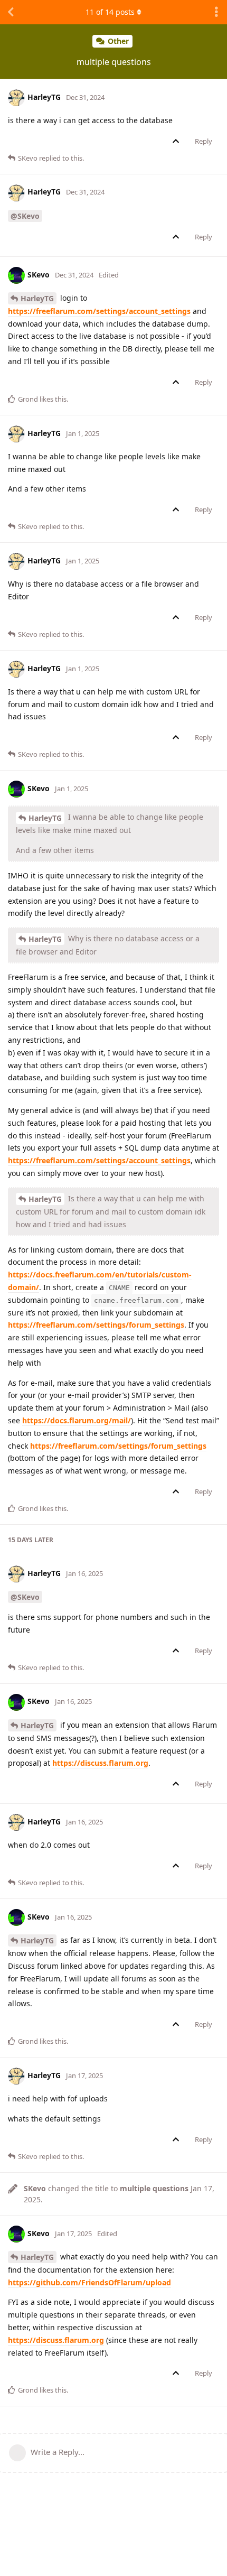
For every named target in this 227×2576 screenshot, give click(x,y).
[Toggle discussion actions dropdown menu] (216, 12)
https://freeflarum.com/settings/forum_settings (96, 1325)
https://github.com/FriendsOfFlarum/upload (89, 2282)
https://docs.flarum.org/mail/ (77, 1420)
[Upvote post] (178, 142)
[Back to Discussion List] (11, 12)
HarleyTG (37, 298)
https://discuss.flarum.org (100, 1763)
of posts (110, 12)
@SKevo (25, 216)
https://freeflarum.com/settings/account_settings (99, 311)
